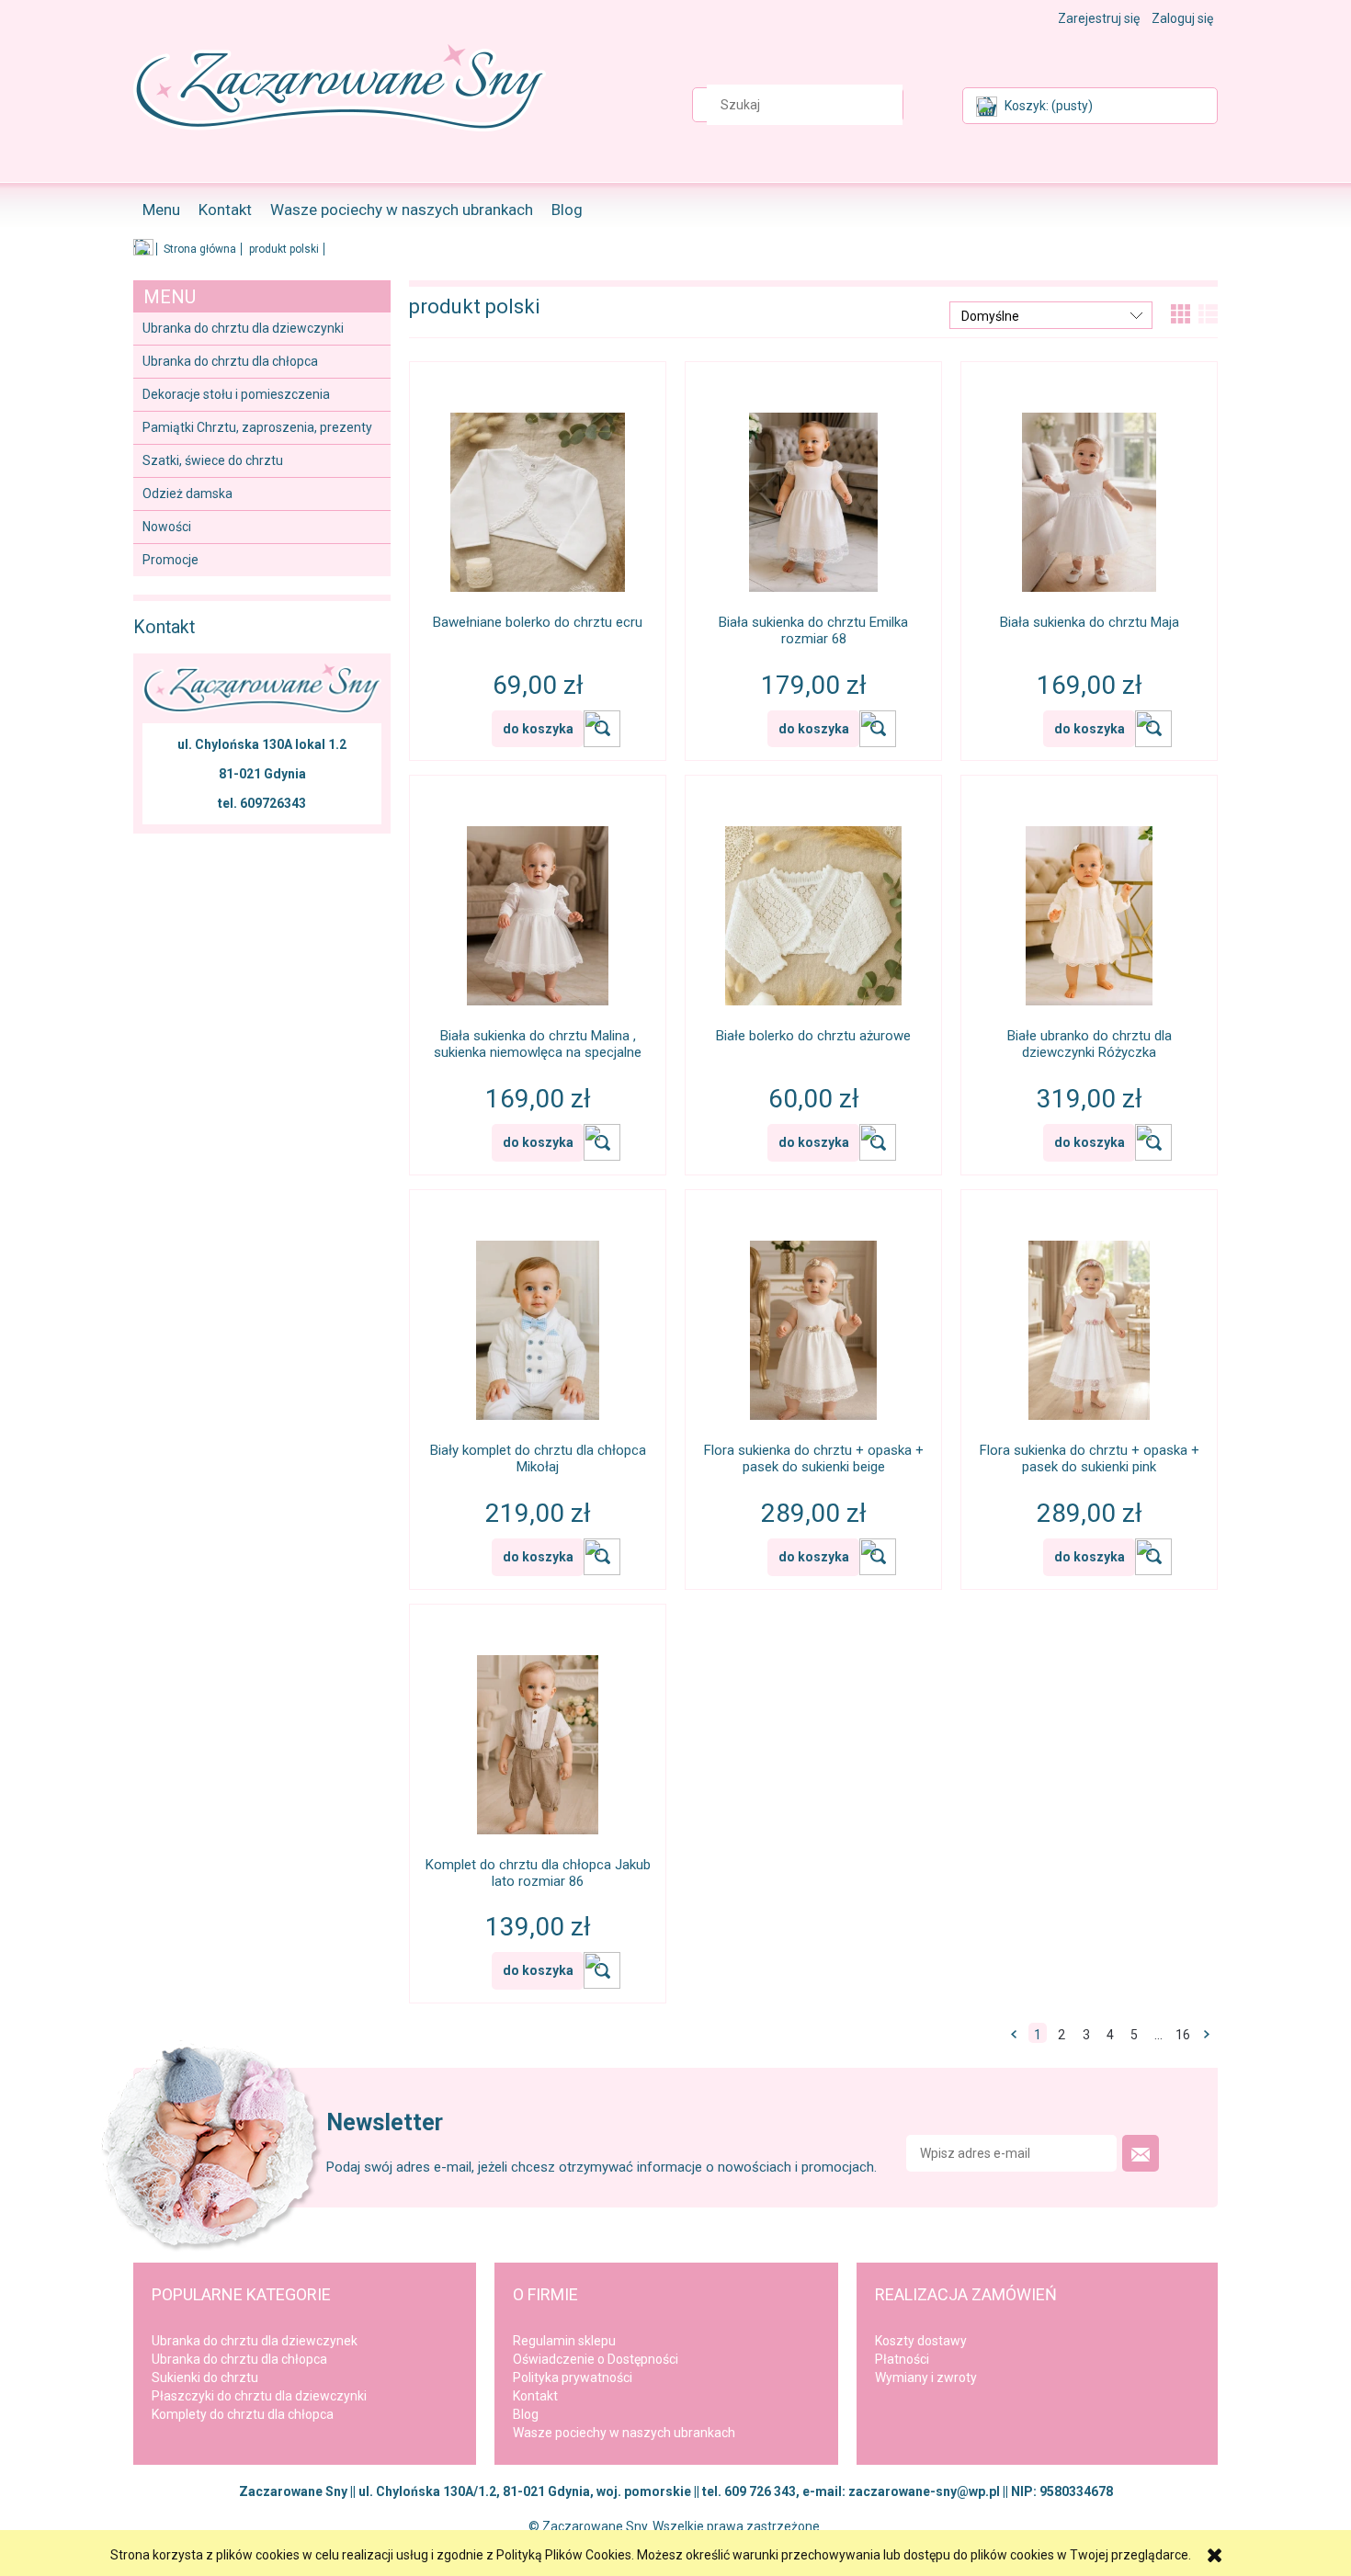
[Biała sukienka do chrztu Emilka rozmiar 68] (813, 490)
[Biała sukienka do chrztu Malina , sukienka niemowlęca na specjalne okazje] (538, 903)
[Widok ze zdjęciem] (1191, 313)
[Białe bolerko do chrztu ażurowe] (813, 903)
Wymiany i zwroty (926, 2377)
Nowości (167, 527)
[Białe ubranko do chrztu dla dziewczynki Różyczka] (1089, 903)
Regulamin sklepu (564, 2341)
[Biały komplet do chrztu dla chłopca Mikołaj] (538, 1318)
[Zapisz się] (1141, 2153)
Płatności (902, 2359)
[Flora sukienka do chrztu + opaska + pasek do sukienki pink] (1089, 1318)
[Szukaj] (936, 105)
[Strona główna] (340, 102)
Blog (526, 2414)
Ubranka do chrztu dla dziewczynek (255, 2341)
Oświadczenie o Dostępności (596, 2359)
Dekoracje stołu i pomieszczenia (236, 394)
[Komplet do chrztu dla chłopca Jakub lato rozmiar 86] (538, 1732)
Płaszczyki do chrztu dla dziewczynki (259, 2396)
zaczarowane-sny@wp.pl (924, 2491)
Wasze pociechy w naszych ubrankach (624, 2433)
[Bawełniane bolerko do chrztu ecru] (538, 490)
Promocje (170, 560)
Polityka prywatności (573, 2377)
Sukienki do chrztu (205, 2377)
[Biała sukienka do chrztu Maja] (1089, 490)
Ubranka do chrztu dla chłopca (230, 361)
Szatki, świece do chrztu (213, 460)
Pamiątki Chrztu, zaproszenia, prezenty (257, 427)
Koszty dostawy (921, 2341)
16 (1183, 2035)
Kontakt (535, 2396)
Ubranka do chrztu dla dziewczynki (243, 328)
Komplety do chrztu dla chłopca (243, 2414)
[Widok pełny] (1219, 313)
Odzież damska (187, 494)
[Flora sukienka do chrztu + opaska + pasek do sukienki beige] (813, 1318)
